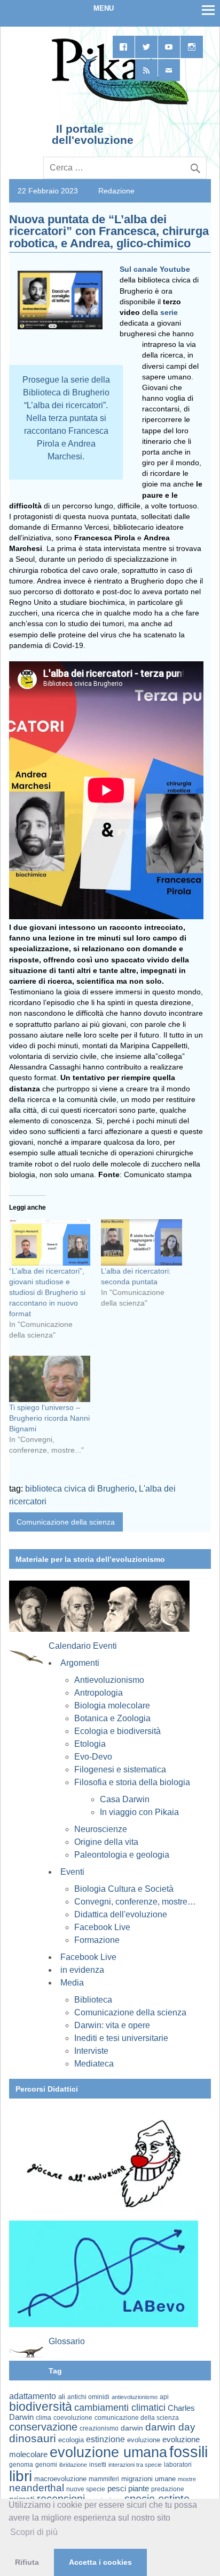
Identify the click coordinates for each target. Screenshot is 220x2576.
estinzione (105, 2439)
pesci (117, 2489)
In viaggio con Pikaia (139, 1812)
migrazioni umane (148, 2479)
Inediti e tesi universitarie (121, 2038)
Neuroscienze (101, 1829)
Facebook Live (102, 1927)
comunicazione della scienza (137, 2418)
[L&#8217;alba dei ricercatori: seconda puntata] (142, 1242)
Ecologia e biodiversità (117, 1731)
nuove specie (86, 2489)
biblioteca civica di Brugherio (80, 1489)
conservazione (43, 2427)
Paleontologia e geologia (122, 1855)
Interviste (91, 2051)
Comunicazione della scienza (66, 1522)
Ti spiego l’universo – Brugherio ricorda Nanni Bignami (49, 1418)
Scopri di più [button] (34, 2532)
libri (21, 2476)
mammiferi (104, 2479)
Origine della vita (106, 1842)
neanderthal (37, 2488)
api (164, 2397)
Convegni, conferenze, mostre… (135, 1902)
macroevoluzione (60, 2479)
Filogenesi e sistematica (120, 1769)
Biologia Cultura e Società (124, 1889)
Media (72, 1983)
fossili (188, 2452)
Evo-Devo (93, 1757)
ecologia (71, 2440)
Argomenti (80, 1663)
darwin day (170, 2427)
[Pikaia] (118, 103)
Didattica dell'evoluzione (121, 1914)
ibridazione (73, 2465)
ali (62, 2397)
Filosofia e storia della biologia (132, 1782)
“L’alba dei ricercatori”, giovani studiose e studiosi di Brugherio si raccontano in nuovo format (47, 1292)
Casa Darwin (125, 1799)
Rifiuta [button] (27, 2562)
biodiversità (41, 2407)
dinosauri (33, 2438)
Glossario (67, 2341)
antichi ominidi (88, 2397)
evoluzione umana (108, 2452)
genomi (46, 2465)
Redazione (116, 191)
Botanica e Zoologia (112, 1718)
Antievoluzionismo (109, 1680)
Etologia (90, 1744)
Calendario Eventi (83, 1646)
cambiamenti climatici (120, 2407)
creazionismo (99, 2428)
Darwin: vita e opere (112, 2025)
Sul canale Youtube (155, 269)
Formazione (97, 1940)
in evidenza (82, 1970)
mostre (187, 2479)
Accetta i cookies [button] (100, 2562)
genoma (21, 2464)
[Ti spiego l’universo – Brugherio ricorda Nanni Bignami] (50, 1379)
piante (139, 2489)
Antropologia (99, 1693)
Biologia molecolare (112, 1706)
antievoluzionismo (135, 2397)
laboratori (178, 2464)
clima (44, 2418)
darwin (132, 2428)
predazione (168, 2489)
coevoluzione (73, 2418)
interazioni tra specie (135, 2465)
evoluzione (144, 2440)
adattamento (33, 2396)
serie (169, 312)
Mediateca (94, 2064)
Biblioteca (93, 2000)
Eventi (72, 1872)
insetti (98, 2465)
